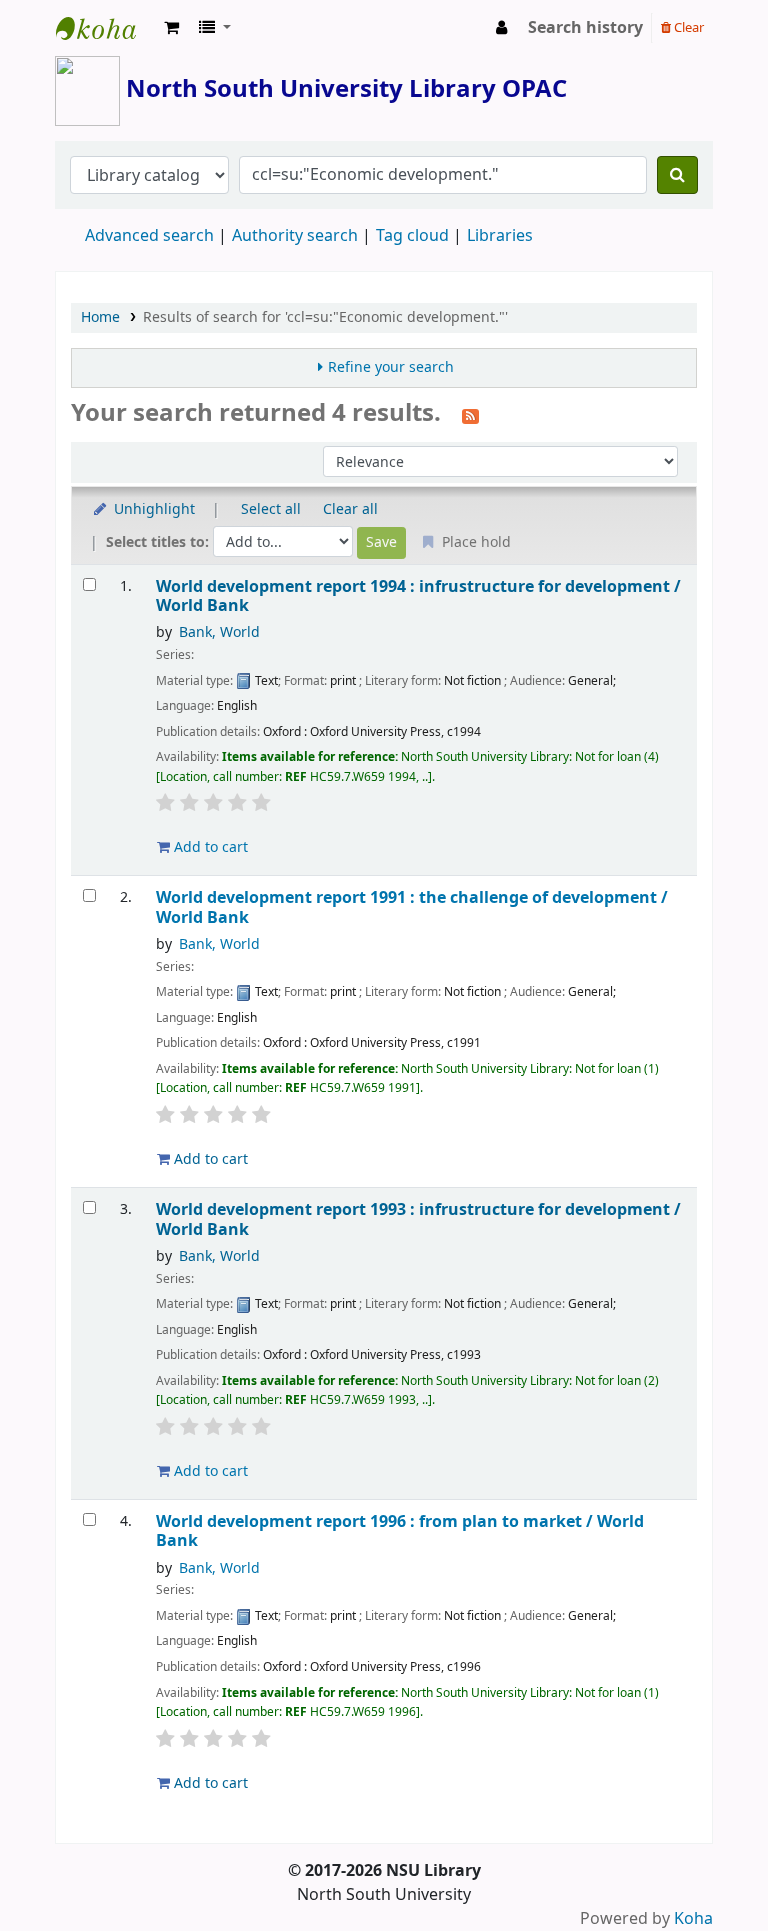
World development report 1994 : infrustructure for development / (418, 596)
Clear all (350, 509)
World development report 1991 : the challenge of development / (412, 907)
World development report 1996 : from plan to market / (400, 1531)
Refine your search (391, 367)
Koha (693, 1919)
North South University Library (106, 28)
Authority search (295, 236)
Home (100, 317)
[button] (171, 28)
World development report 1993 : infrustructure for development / (418, 1219)
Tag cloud (412, 236)
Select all (271, 509)
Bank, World (219, 632)
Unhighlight (152, 509)
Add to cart (209, 847)
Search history (585, 28)
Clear (687, 27)
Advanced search (149, 236)
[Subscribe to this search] (470, 415)
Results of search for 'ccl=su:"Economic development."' (325, 317)
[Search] (677, 175)
